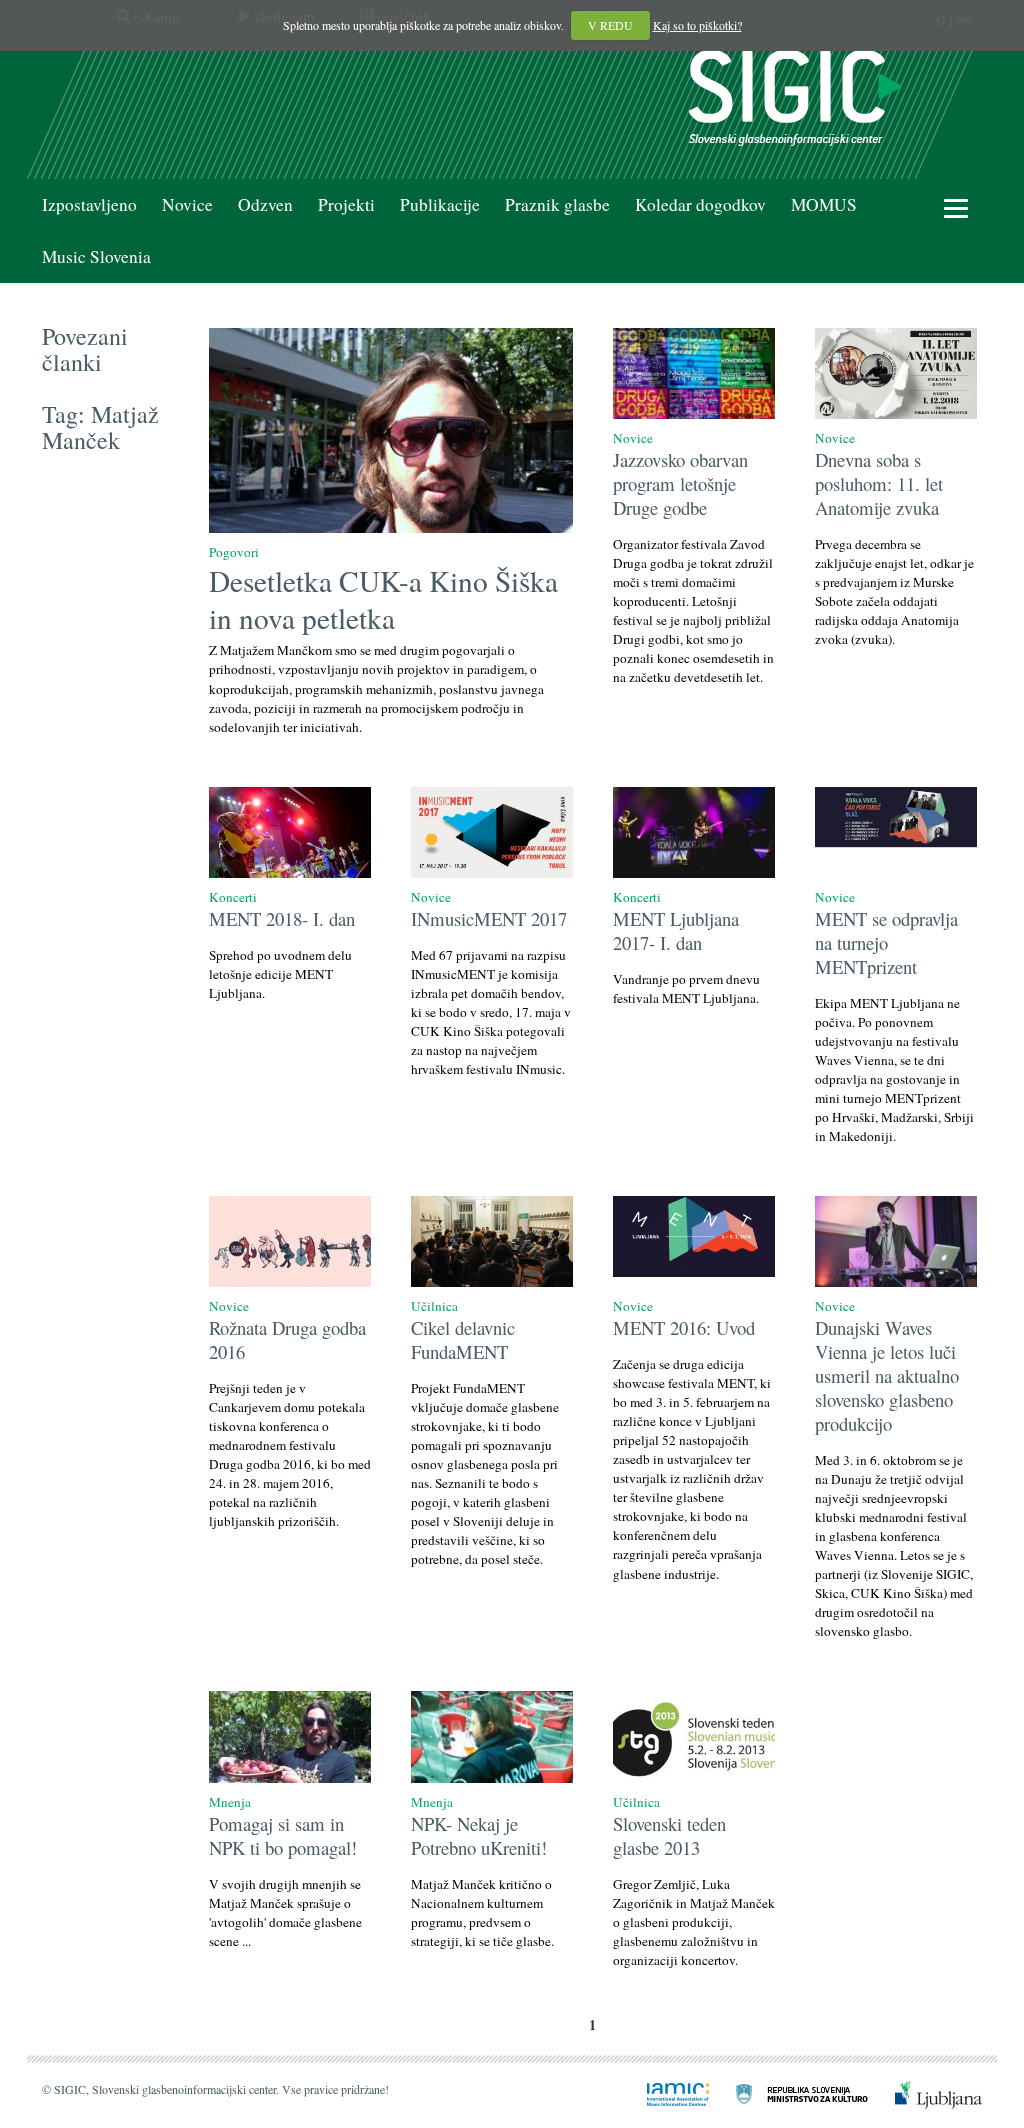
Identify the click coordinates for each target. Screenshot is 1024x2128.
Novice (187, 204)
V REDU (610, 25)
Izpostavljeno (89, 204)
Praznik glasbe (557, 204)
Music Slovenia (96, 256)
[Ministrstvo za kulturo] (790, 2092)
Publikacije (440, 204)
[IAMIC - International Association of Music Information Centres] (666, 2092)
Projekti (346, 204)
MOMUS (824, 204)
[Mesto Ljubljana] (926, 2092)
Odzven (265, 204)
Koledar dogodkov (700, 204)
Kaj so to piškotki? (697, 25)
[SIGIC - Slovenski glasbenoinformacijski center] (795, 95)
